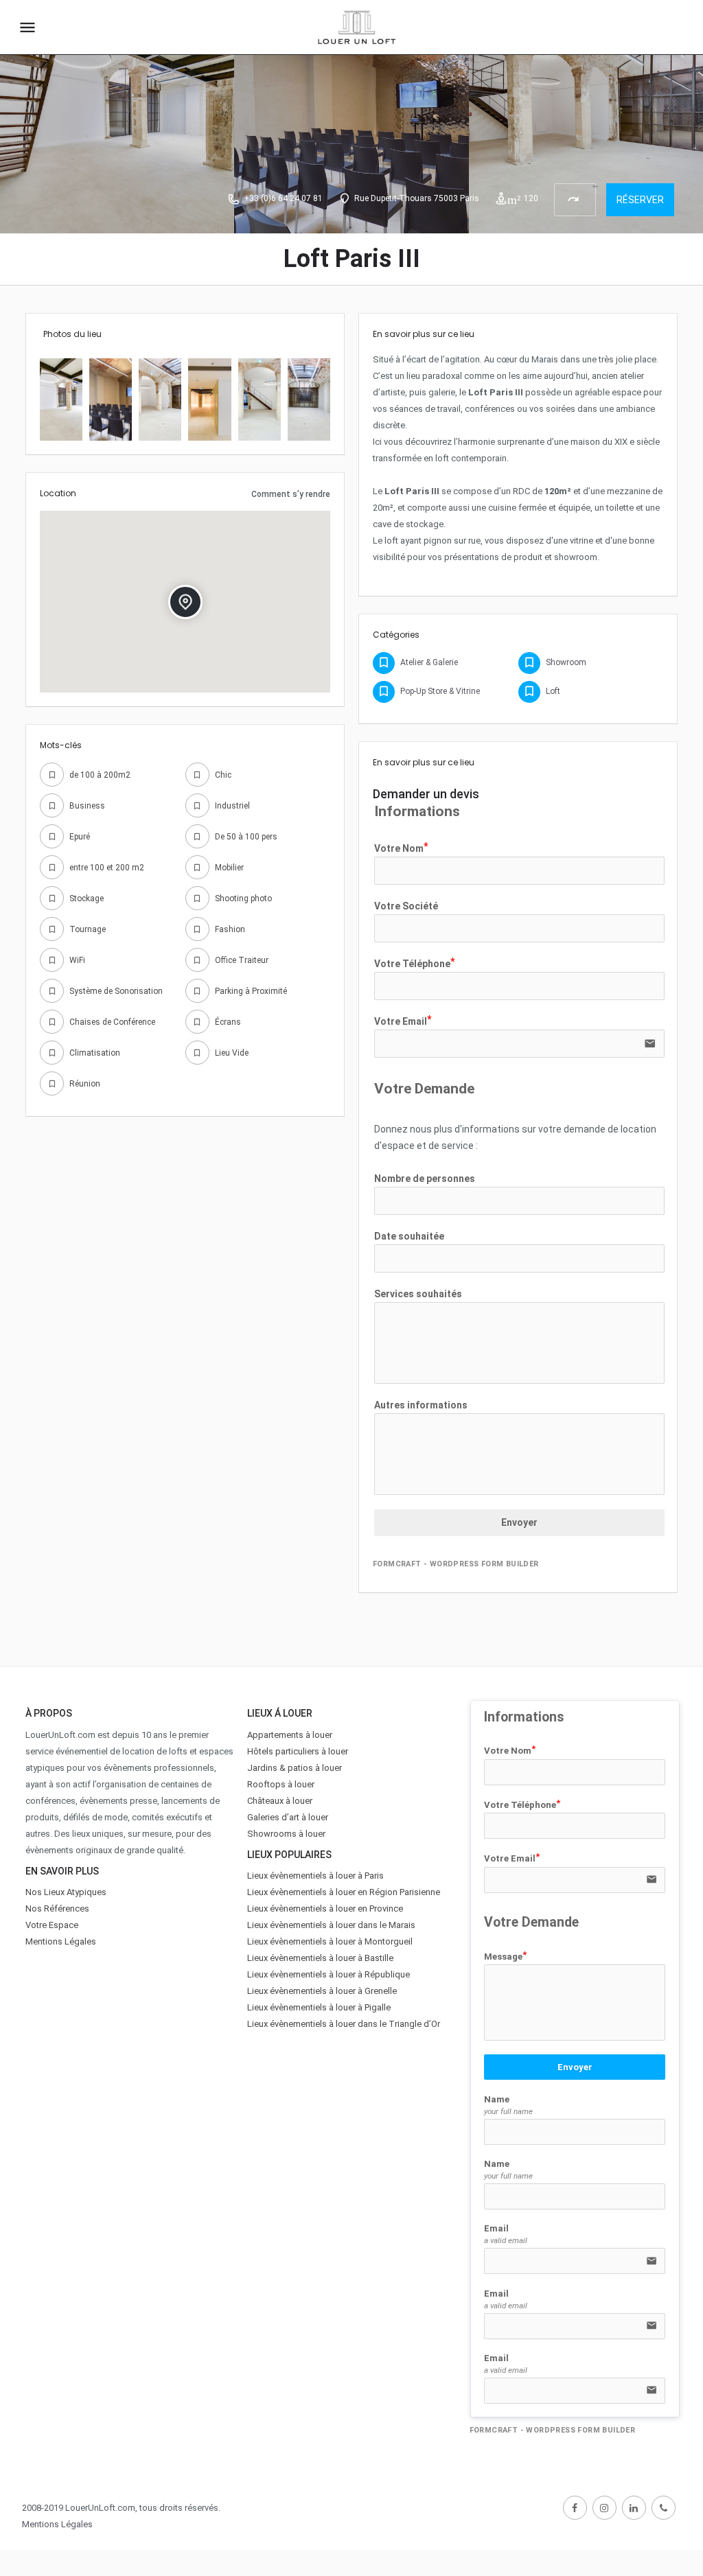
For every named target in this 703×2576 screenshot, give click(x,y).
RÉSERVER (640, 200)
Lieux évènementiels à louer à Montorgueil (330, 1941)
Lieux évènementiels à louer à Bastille (320, 1958)
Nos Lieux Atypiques (66, 1892)
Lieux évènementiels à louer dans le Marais (331, 1925)
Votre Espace (52, 1925)
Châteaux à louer (280, 1801)
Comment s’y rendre (291, 494)
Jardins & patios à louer (295, 1768)
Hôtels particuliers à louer (298, 1751)
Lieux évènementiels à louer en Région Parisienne (344, 1892)
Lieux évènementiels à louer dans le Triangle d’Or (344, 2024)
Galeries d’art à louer (288, 1817)
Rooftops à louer (281, 1784)
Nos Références (57, 1908)
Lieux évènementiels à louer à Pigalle (319, 2007)
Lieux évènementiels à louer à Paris (315, 1876)
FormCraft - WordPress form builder (456, 1564)
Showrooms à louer (286, 1834)
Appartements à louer (290, 1735)
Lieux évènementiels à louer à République (329, 1974)
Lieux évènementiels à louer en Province (325, 1908)
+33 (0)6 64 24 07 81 (283, 198)
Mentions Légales (61, 1941)
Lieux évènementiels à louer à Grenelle (322, 1991)
